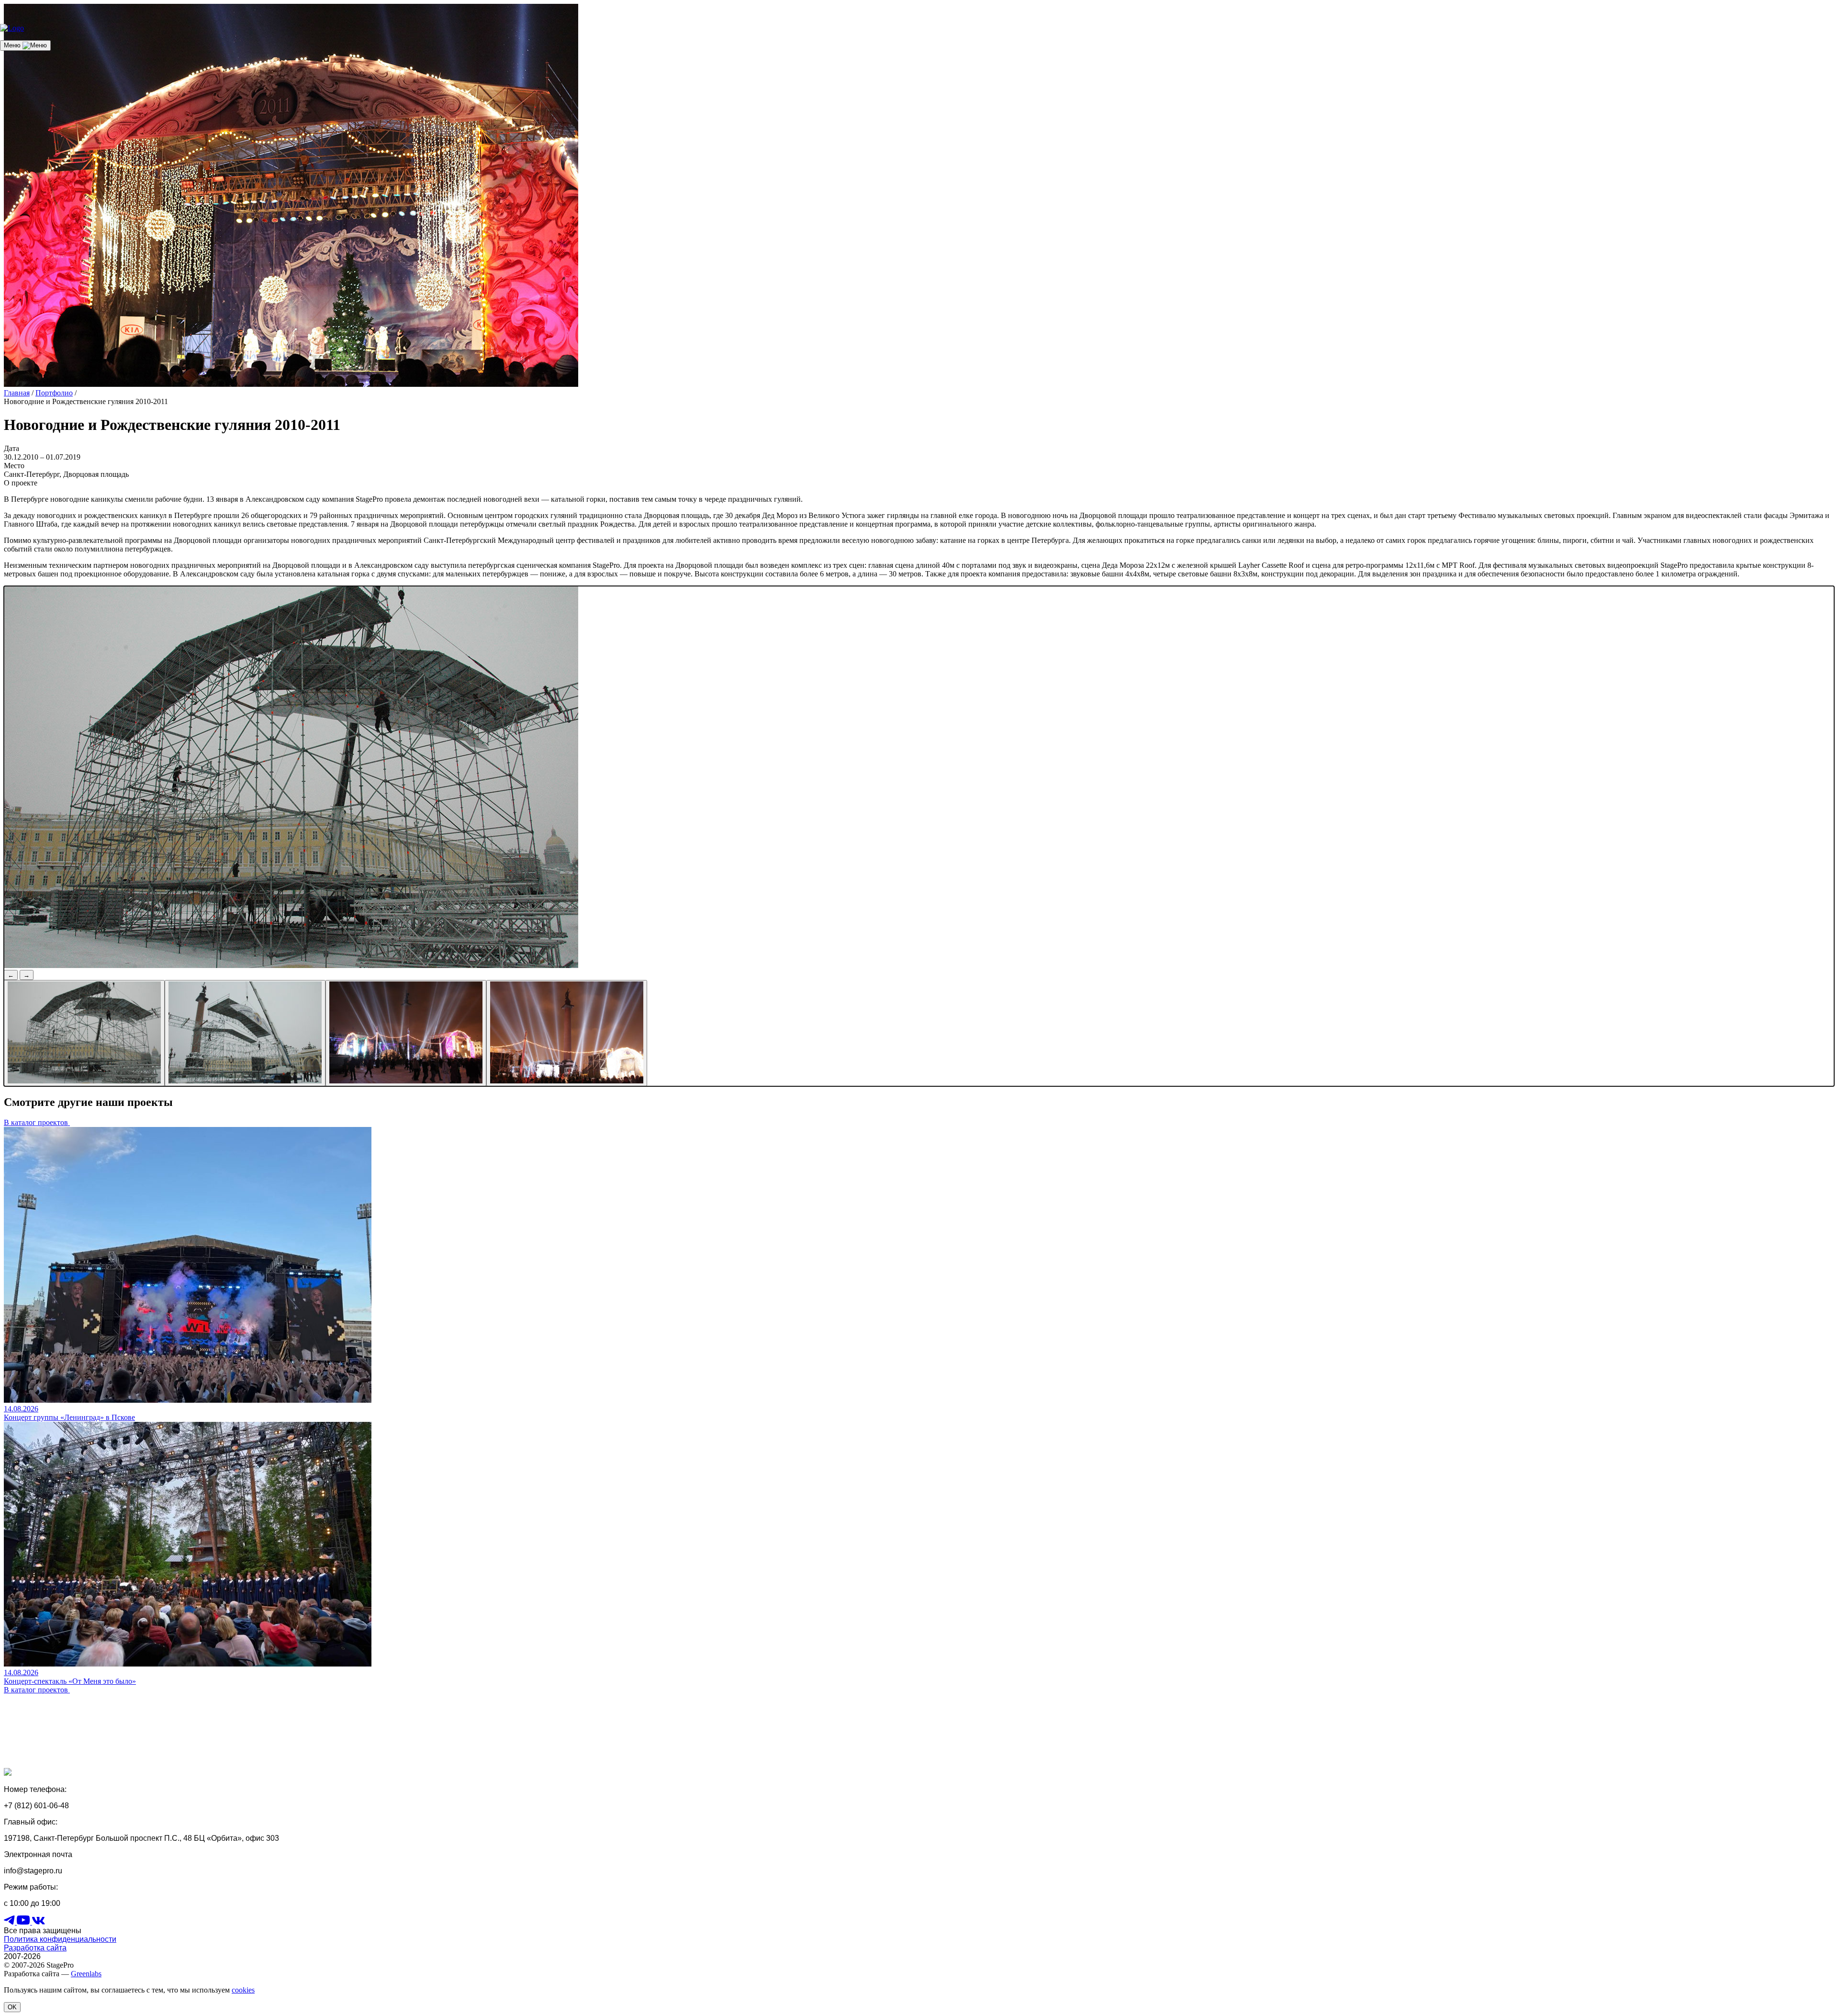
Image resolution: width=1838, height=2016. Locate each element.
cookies (243, 1990)
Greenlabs (86, 1974)
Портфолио (54, 393)
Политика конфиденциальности (60, 1939)
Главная (17, 393)
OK (12, 2007)
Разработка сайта (35, 1948)
